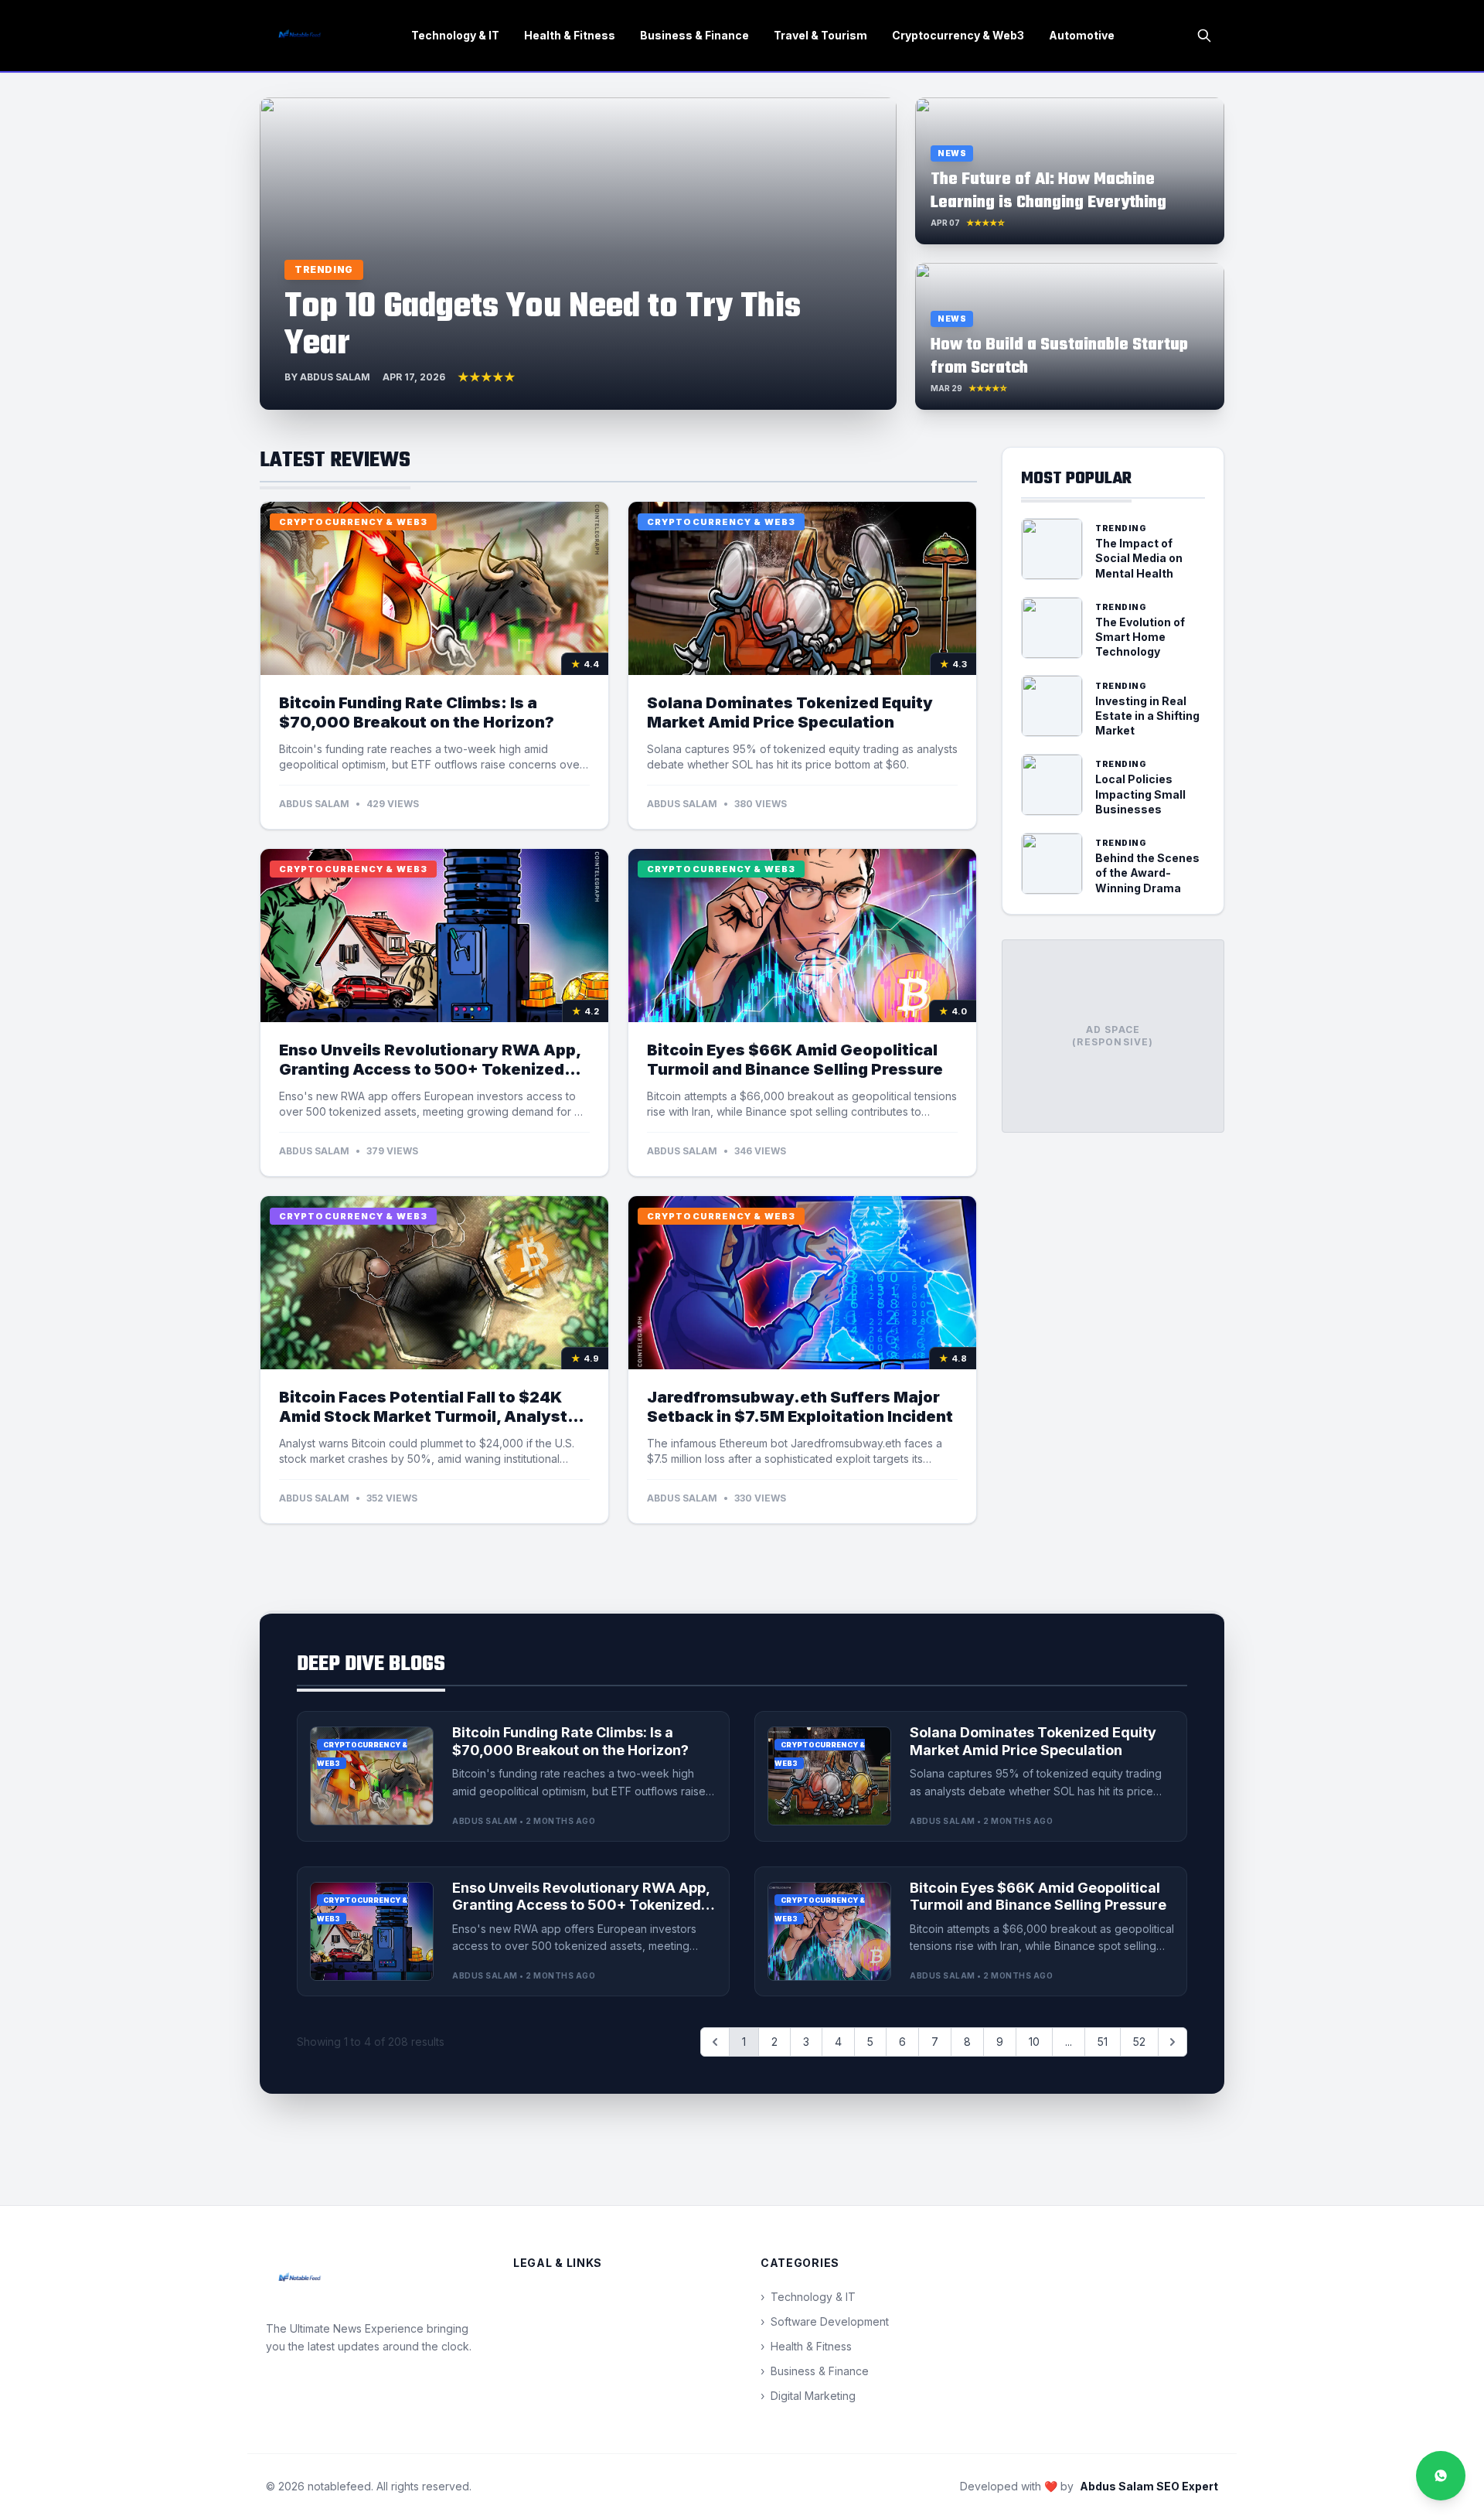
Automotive (1082, 35)
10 (1034, 2042)
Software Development (825, 2321)
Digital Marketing (808, 2396)
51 (1103, 2042)
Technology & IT (455, 35)
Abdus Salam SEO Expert (1149, 2486)
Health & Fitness (570, 35)
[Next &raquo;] (1173, 2042)
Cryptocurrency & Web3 (958, 35)
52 (1139, 2042)
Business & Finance (694, 35)
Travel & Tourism (820, 35)
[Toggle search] (1204, 36)
